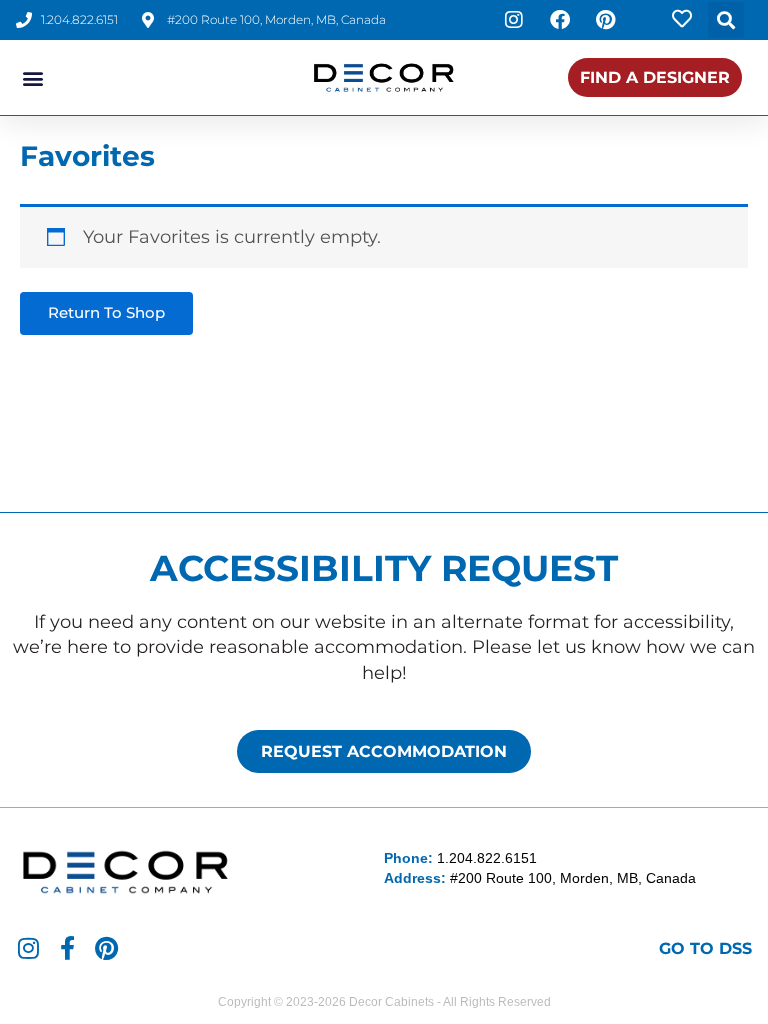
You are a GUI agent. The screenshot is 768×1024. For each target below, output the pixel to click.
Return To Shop (106, 313)
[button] (726, 20)
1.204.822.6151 (487, 858)
